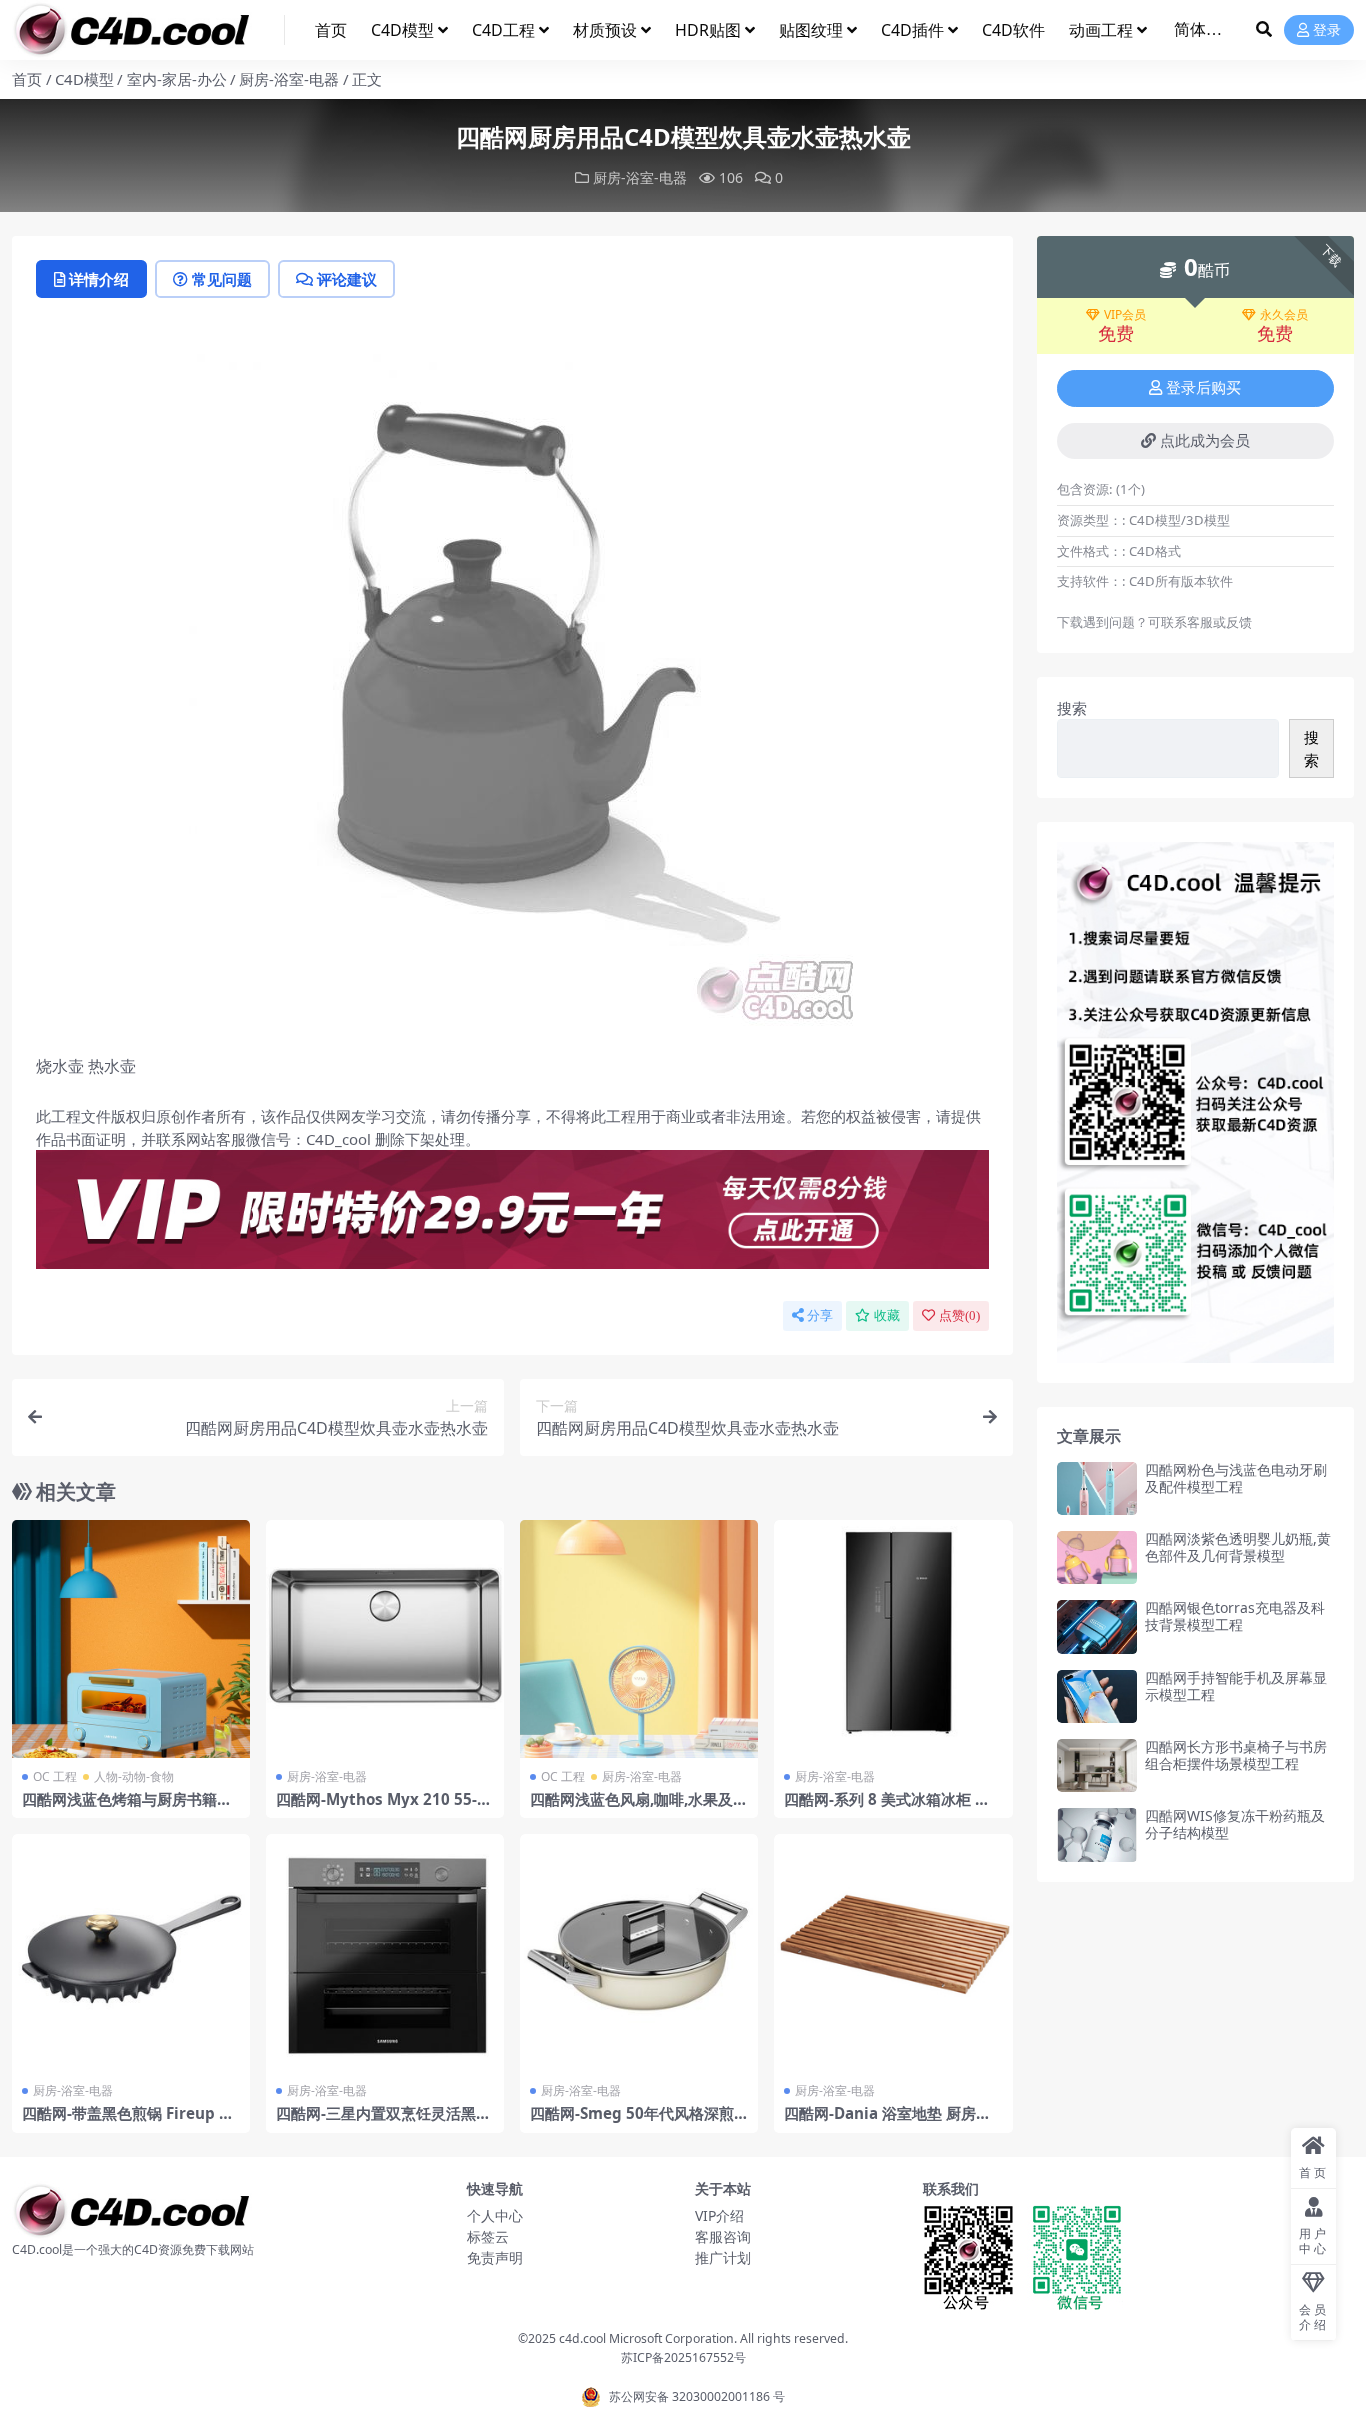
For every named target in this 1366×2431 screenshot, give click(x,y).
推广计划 (723, 2257)
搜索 (1072, 708)
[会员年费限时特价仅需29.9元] (512, 1216)
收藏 (887, 1315)
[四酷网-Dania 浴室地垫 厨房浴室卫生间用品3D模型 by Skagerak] (893, 1953)
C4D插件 (912, 30)
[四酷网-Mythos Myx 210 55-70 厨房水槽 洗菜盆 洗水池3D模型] (385, 1639)
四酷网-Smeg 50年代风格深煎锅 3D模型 (632, 2122)
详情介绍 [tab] (99, 279)
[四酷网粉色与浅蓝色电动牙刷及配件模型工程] (1097, 1488)
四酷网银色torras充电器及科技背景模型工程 (1235, 1616)
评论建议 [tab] (347, 279)
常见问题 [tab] (222, 279)
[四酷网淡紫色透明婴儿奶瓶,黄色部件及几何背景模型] (1097, 1557)
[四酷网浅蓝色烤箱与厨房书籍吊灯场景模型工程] (131, 1639)
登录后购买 (1203, 388)
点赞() (959, 1315)
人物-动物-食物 (134, 1776)
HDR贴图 (708, 30)
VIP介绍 (719, 2215)
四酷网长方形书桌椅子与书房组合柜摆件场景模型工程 (1236, 1755)
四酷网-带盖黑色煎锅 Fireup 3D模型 (130, 2122)
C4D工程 (503, 30)
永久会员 (1284, 315)
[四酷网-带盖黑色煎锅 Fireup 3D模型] (131, 1953)
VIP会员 (1125, 315)
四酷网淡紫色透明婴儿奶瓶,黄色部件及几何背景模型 (1238, 1547)
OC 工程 (55, 1776)
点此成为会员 (1205, 441)
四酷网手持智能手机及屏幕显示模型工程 (1236, 1686)
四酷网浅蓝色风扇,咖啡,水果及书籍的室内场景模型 (639, 1808)
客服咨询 (723, 2236)
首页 (331, 30)
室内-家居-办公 (177, 79)
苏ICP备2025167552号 (683, 2357)
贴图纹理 (811, 30)
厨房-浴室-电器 (289, 79)
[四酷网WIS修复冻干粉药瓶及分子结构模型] (1097, 1834)
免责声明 (495, 2257)
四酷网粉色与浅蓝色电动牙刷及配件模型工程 (1236, 1478)
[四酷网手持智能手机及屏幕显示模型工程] (1097, 1696)
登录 (1327, 30)
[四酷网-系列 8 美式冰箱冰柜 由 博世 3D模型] (893, 1639)
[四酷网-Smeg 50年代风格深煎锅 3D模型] (639, 1953)
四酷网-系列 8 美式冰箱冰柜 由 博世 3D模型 (887, 1808)
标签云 (488, 2236)
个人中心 (495, 2215)
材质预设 (605, 30)
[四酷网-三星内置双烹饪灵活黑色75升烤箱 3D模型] (385, 1953)
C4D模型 (402, 30)
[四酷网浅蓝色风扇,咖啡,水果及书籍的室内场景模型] (639, 1639)
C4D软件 (1013, 30)
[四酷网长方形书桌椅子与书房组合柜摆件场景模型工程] (1097, 1765)
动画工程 (1101, 30)
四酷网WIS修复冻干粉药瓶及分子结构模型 (1235, 1824)
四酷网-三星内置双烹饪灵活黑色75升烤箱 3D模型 (383, 2122)
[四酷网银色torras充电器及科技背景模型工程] (1097, 1626)
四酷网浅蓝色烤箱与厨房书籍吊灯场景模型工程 (127, 1808)
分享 (820, 1315)
